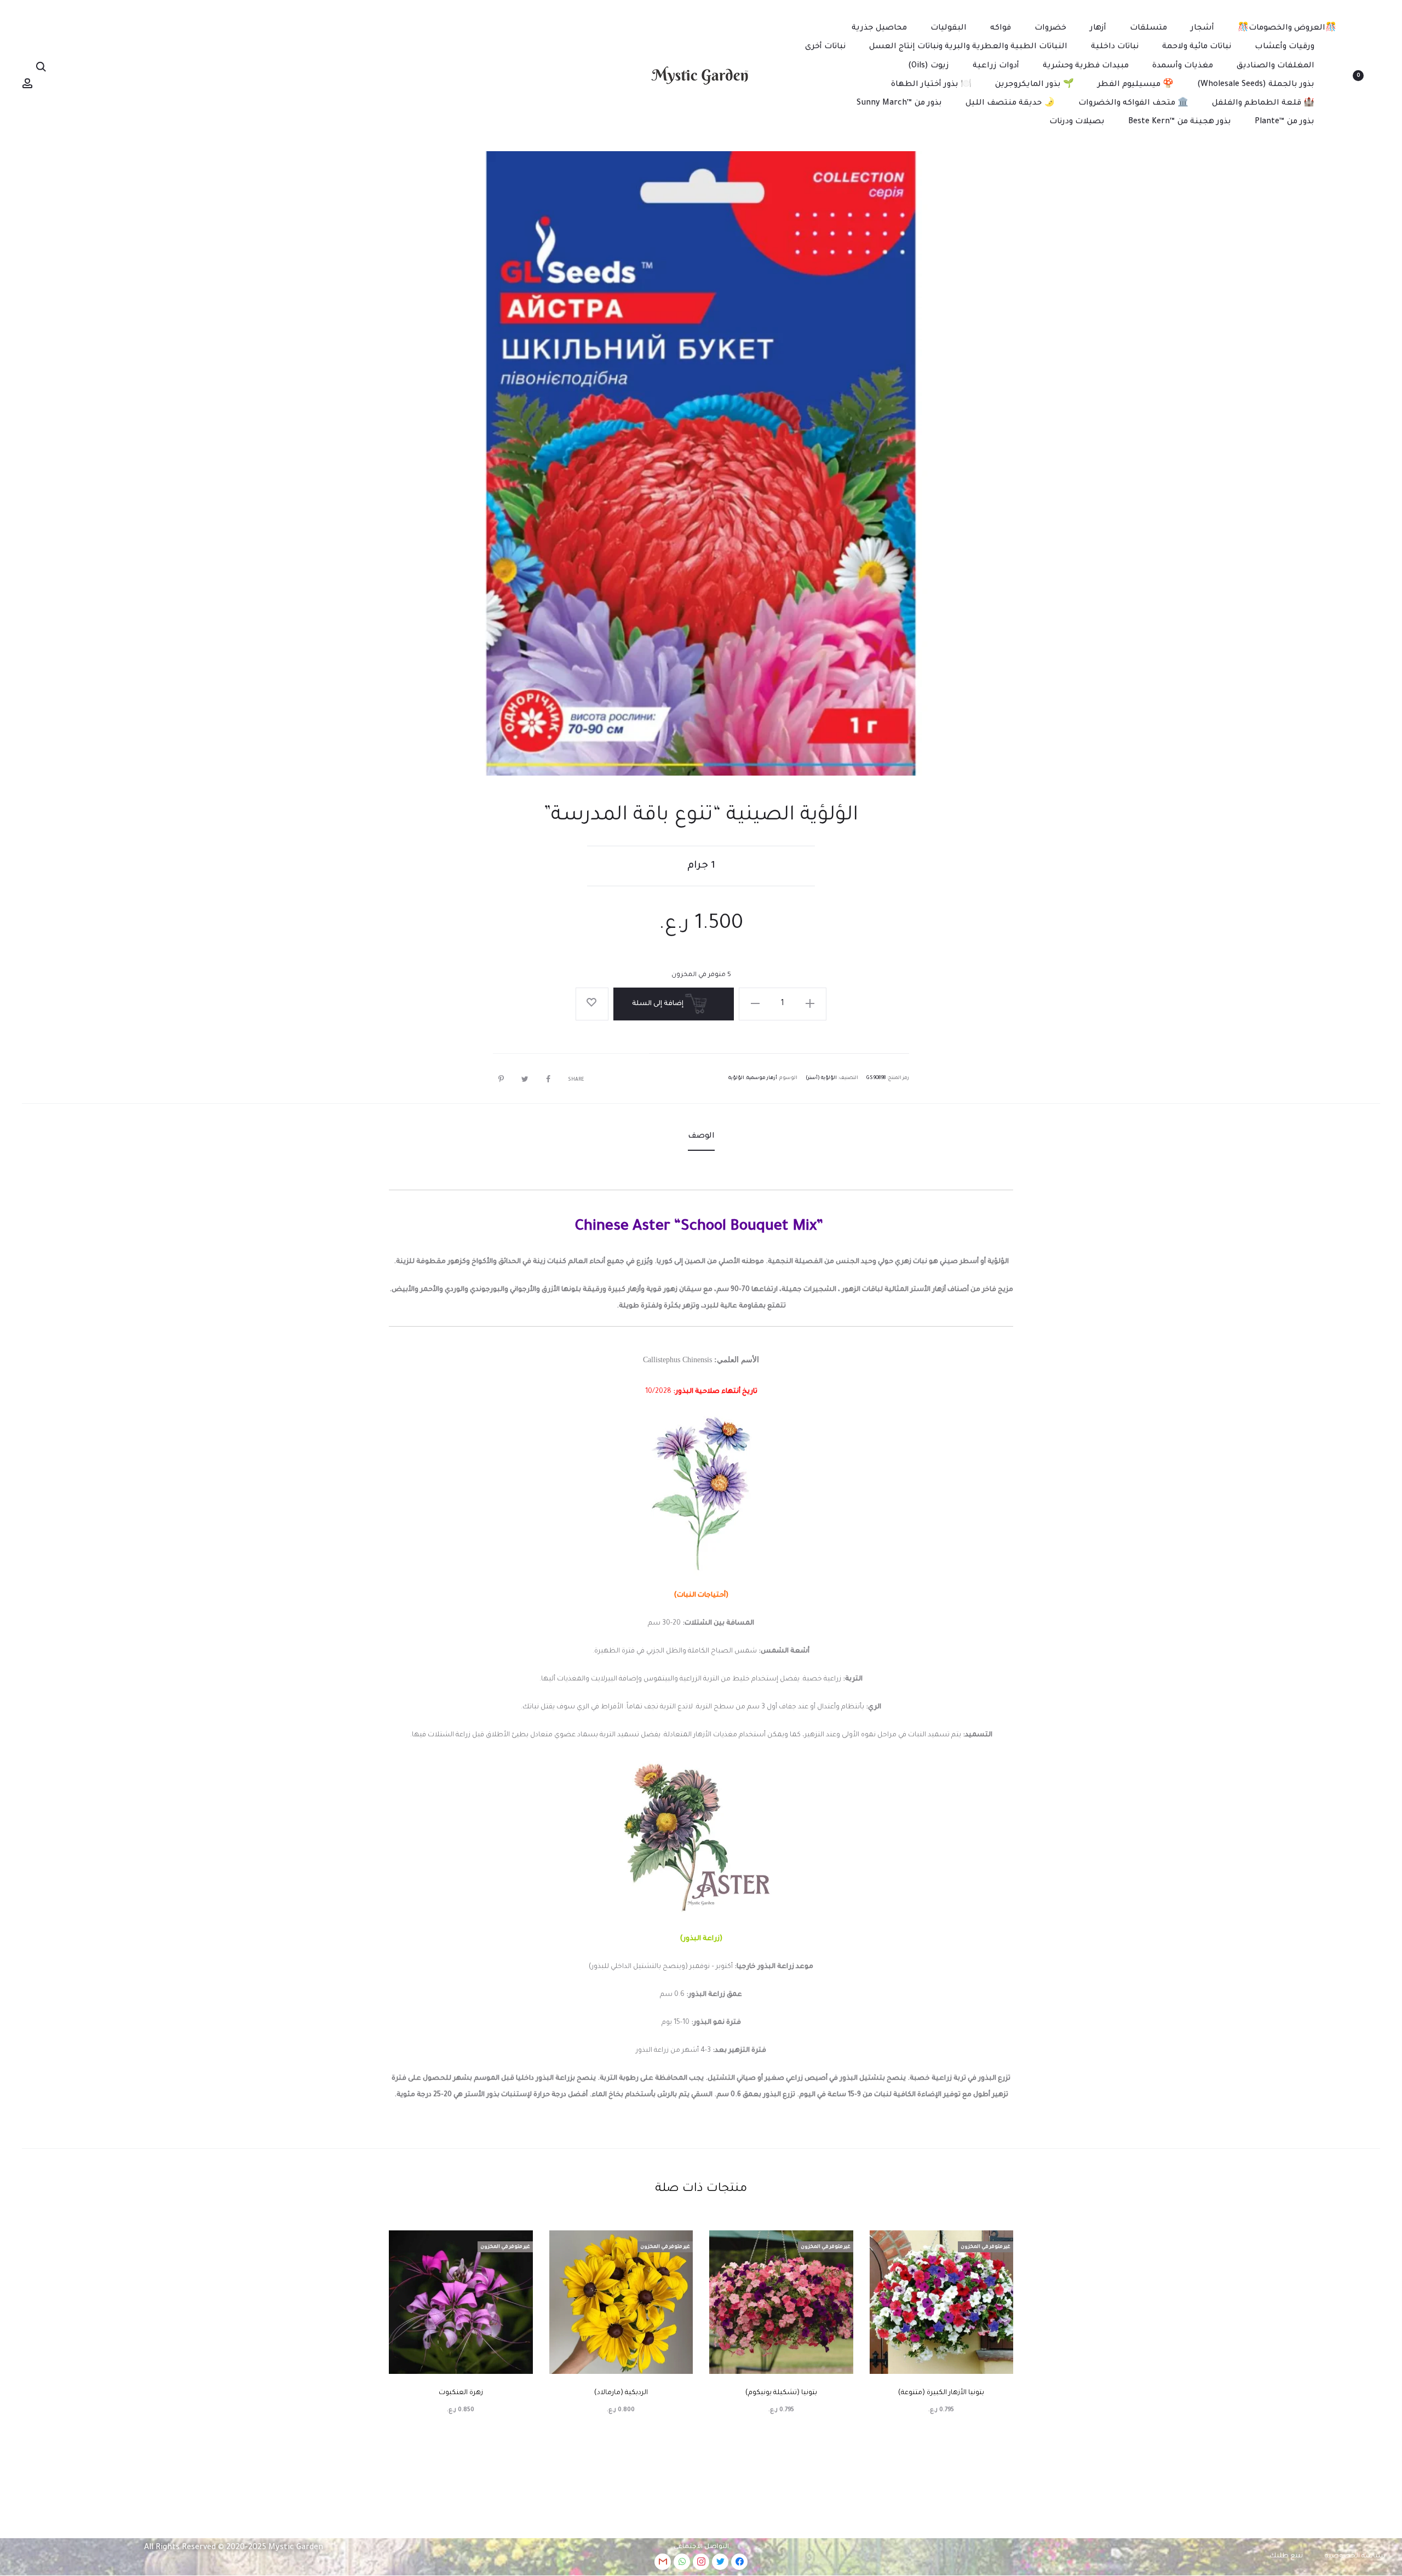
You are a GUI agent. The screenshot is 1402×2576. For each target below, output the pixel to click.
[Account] (27, 84)
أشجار (1202, 28)
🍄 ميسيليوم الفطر (1136, 85)
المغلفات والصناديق (1275, 66)
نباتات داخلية (1115, 47)
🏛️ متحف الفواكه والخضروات (1133, 104)
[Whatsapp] (682, 2562)
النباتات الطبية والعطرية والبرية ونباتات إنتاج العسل (968, 47)
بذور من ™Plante (1285, 122)
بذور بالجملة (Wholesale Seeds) (1256, 85)
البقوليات (949, 28)
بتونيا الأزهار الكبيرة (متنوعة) (941, 2393)
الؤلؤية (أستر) (821, 1078)
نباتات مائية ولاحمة (1197, 47)
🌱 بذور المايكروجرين (1035, 85)
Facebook (545, 1079)
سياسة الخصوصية (1355, 2556)
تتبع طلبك (1286, 2556)
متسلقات (1148, 28)
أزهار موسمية (762, 1078)
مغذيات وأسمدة (1183, 66)
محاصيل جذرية (879, 28)
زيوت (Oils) (929, 66)
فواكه (1001, 28)
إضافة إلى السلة (659, 1004)
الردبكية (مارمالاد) (621, 2393)
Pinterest (498, 1079)
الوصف (701, 1137)
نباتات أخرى (825, 47)
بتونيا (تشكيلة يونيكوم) (781, 2393)
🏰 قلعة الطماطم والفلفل (1263, 104)
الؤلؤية (736, 1078)
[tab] (701, 1137)
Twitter (522, 1079)
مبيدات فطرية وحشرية (1086, 66)
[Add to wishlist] (592, 1004)
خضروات (1050, 28)
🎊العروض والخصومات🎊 (1287, 28)
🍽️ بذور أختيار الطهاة (931, 85)
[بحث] (41, 67)
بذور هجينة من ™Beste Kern (1180, 122)
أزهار (1098, 28)
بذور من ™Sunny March (899, 104)
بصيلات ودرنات (1077, 122)
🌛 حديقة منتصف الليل (1010, 104)
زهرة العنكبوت (461, 2393)
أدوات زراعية (996, 66)
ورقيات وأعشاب (1285, 47)
